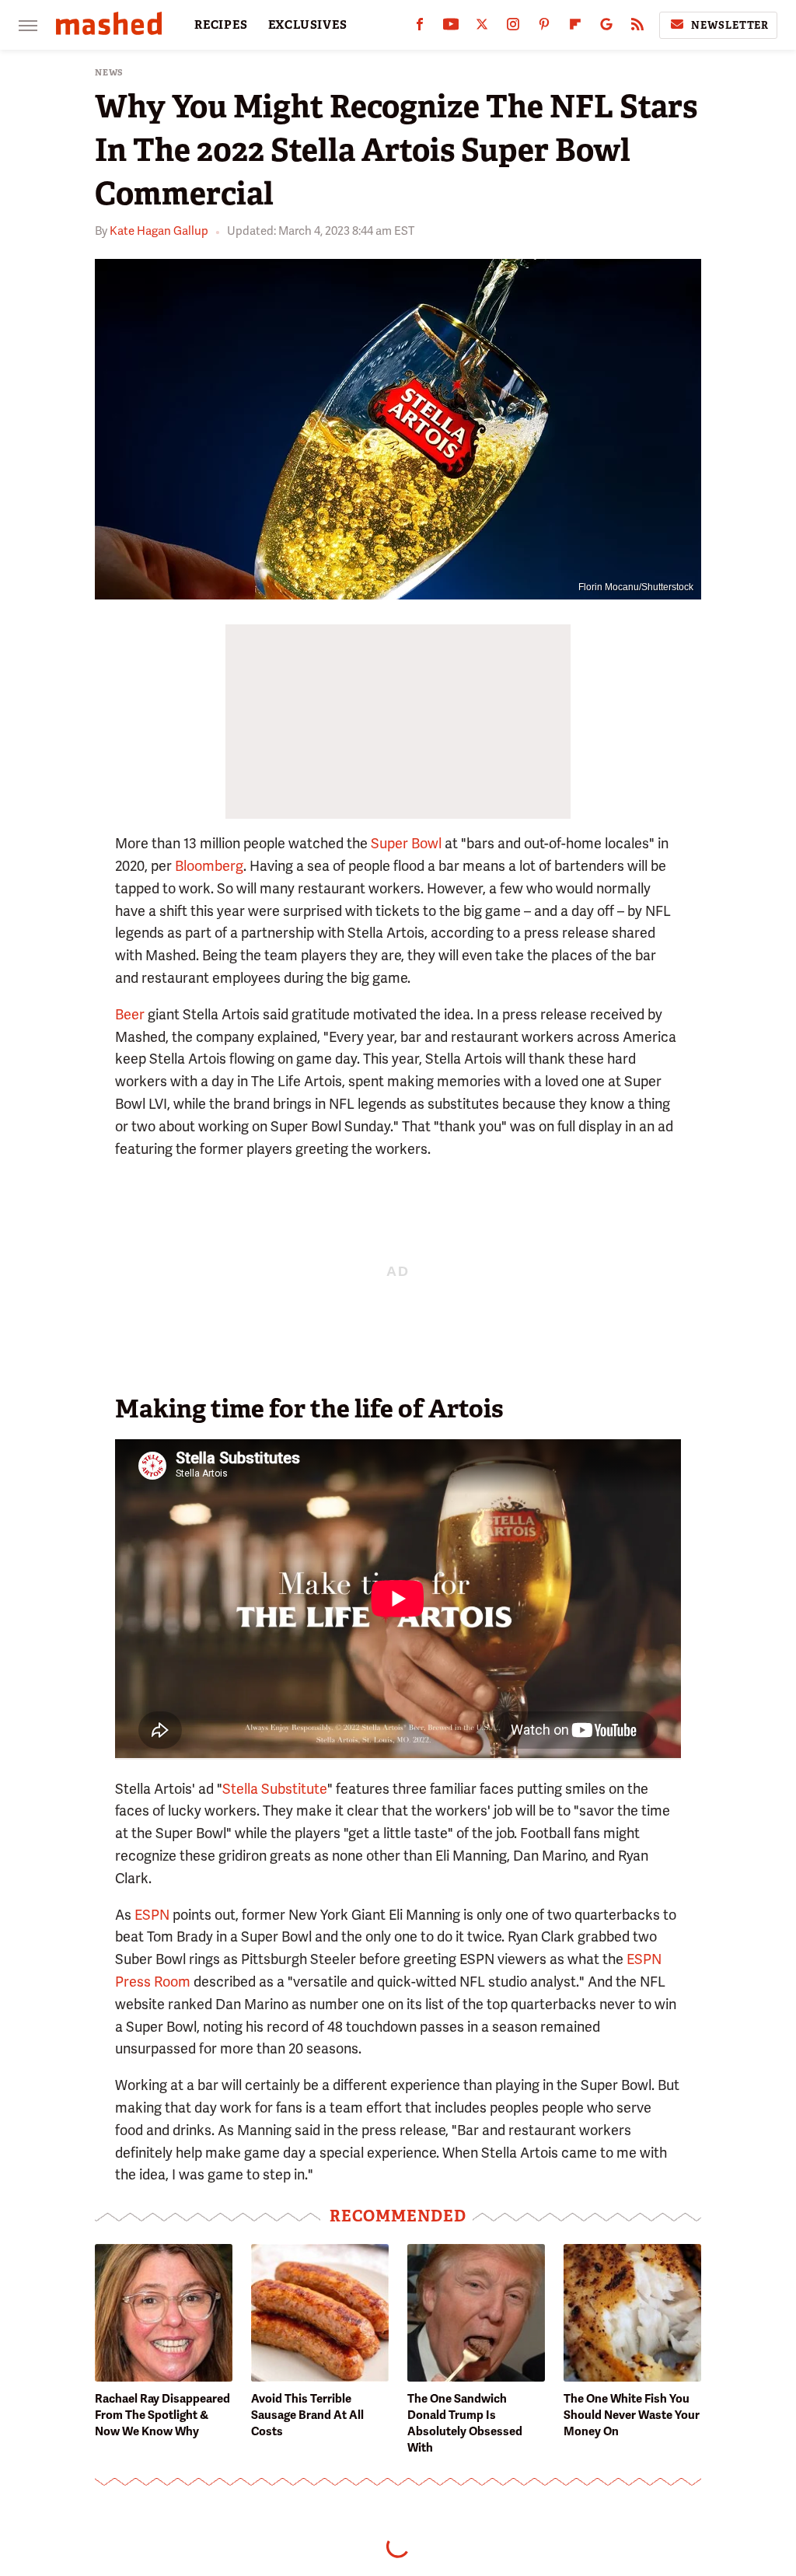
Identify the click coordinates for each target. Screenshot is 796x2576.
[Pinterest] (544, 28)
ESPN (152, 1915)
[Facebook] (420, 28)
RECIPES (221, 25)
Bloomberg (209, 866)
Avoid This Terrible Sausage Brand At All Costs (307, 2415)
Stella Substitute (275, 1789)
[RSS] (637, 28)
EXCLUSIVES (308, 25)
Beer (130, 1014)
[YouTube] (451, 28)
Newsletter (730, 25)
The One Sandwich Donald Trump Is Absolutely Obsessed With (465, 2423)
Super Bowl (406, 843)
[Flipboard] (575, 28)
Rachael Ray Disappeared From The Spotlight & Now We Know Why (162, 2415)
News (109, 73)
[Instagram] (513, 28)
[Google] (606, 28)
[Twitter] (482, 28)
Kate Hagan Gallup (159, 231)
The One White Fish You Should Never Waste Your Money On (632, 2415)
